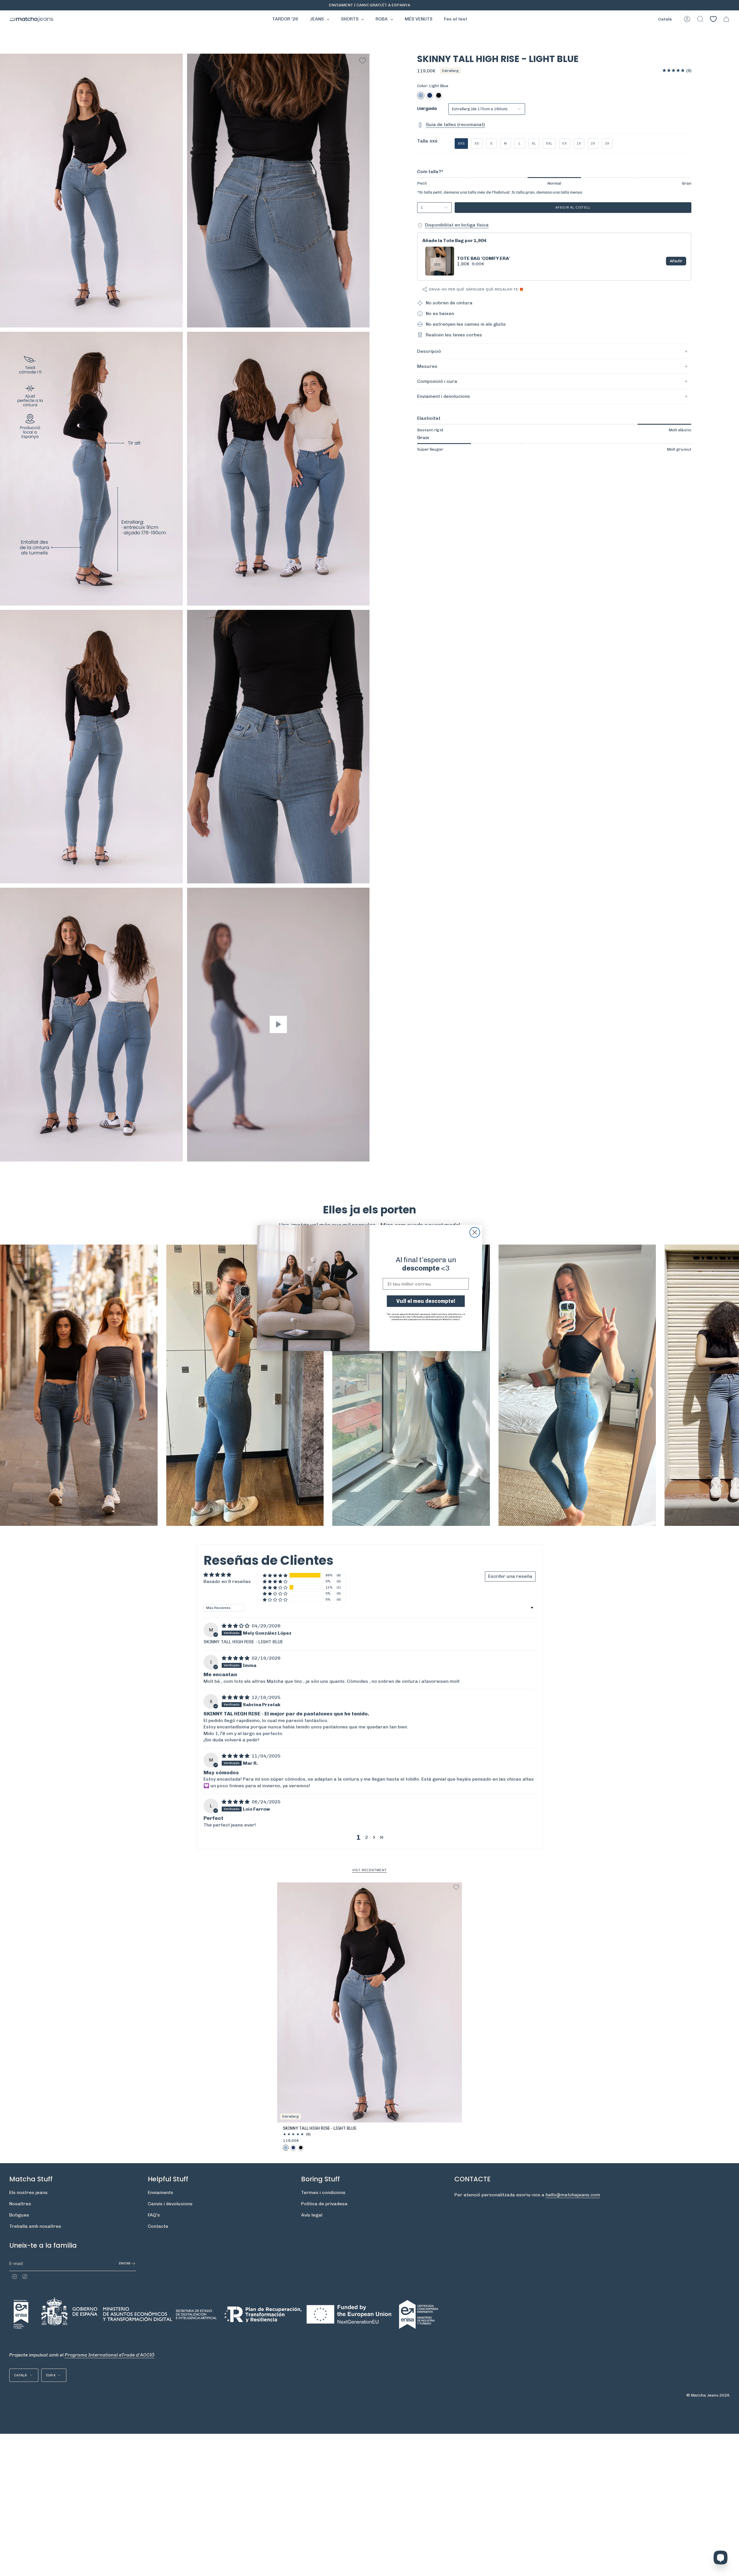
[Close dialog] (475, 1232)
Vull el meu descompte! (426, 1301)
